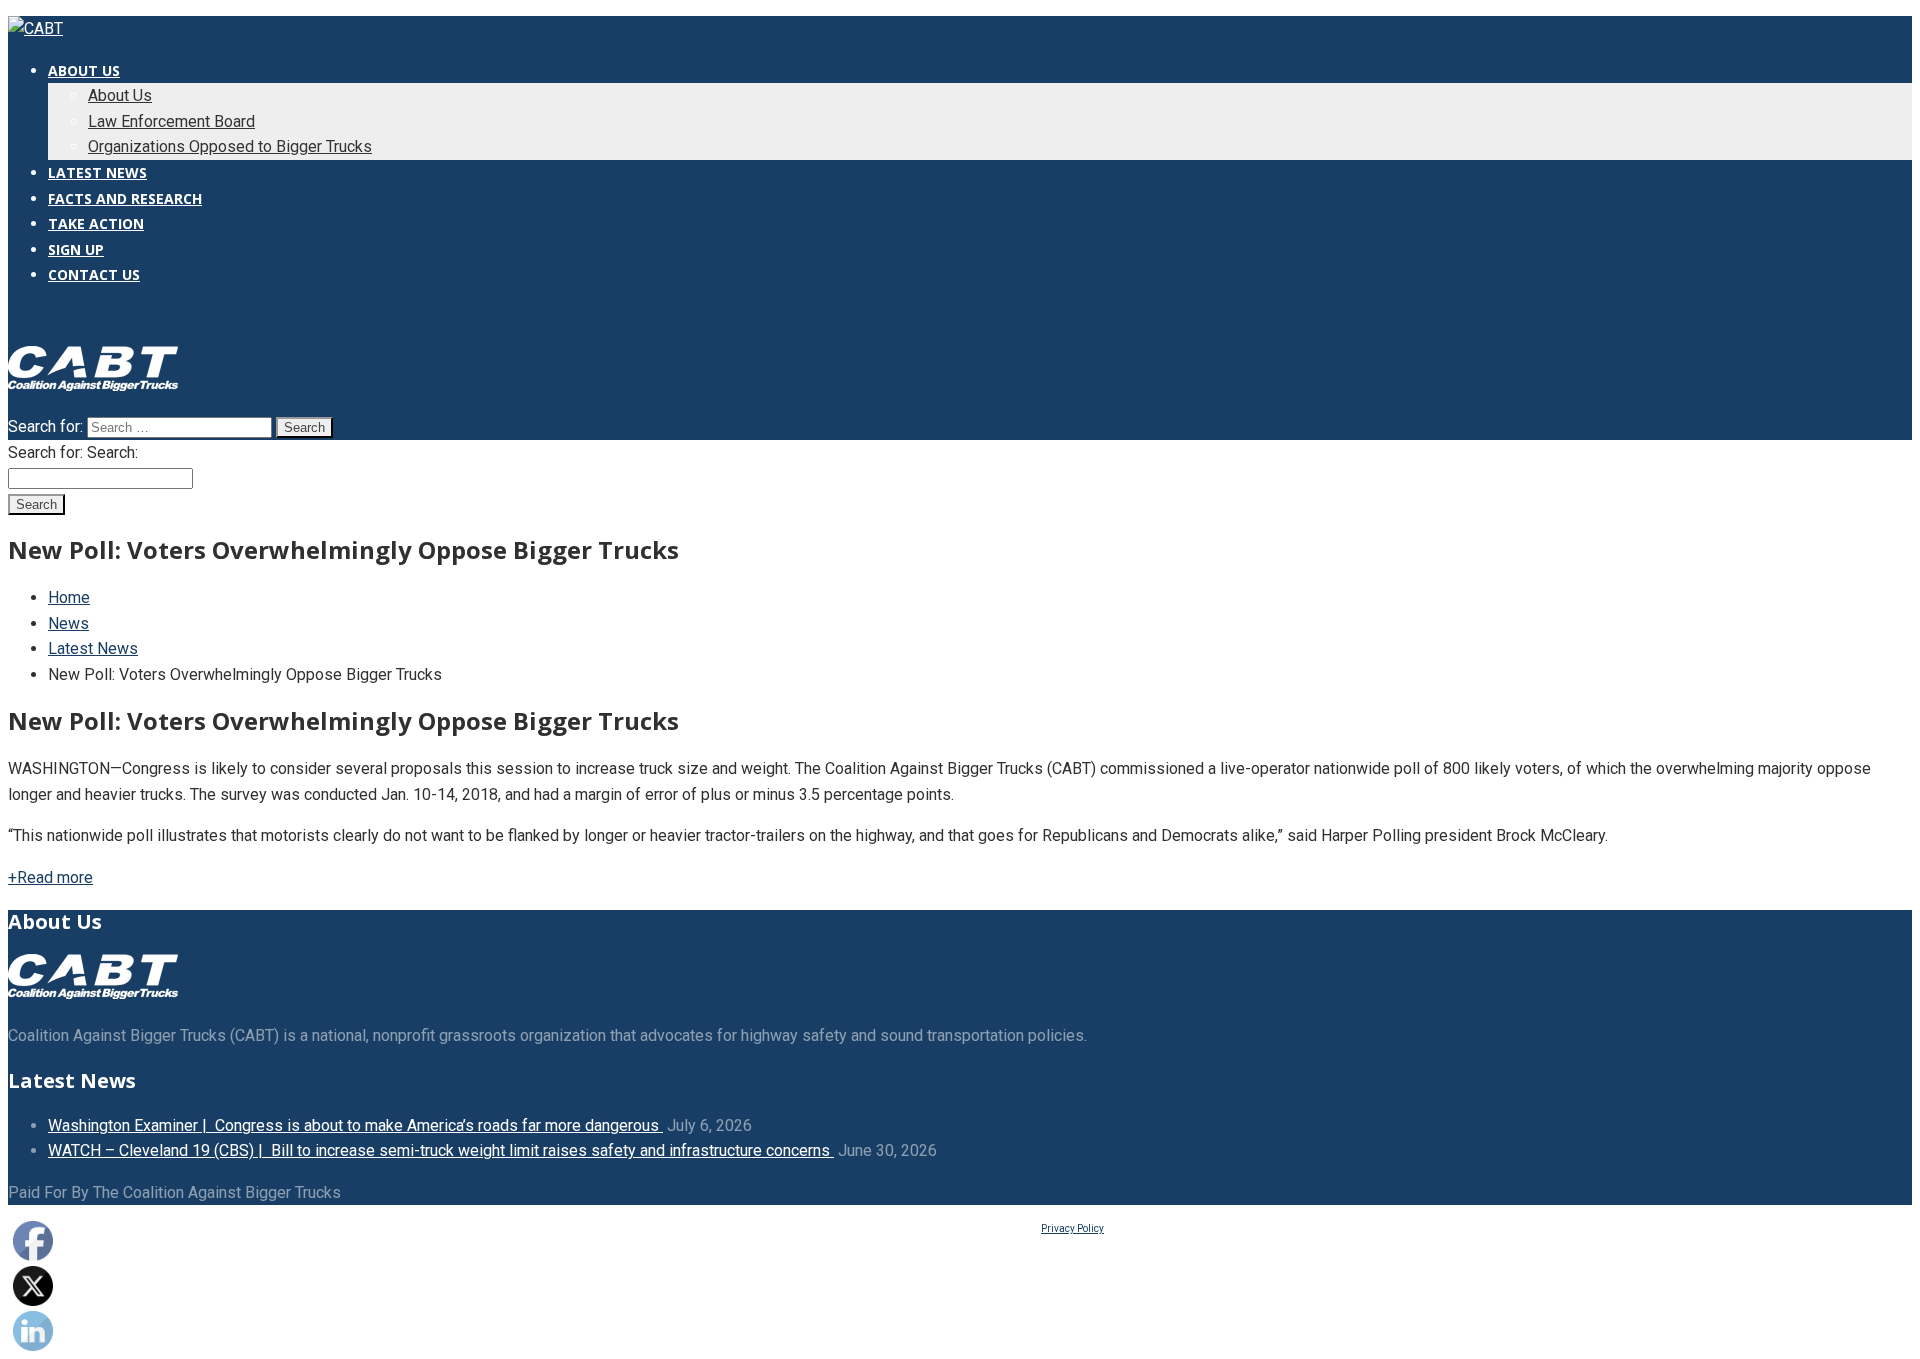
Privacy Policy (1072, 1228)
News (68, 623)
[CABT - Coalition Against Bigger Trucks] (35, 28)
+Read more (50, 877)
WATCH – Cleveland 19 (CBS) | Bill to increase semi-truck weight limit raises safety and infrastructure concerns (441, 1150)
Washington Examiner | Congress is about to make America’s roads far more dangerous (355, 1125)
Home (69, 597)
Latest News (93, 648)
